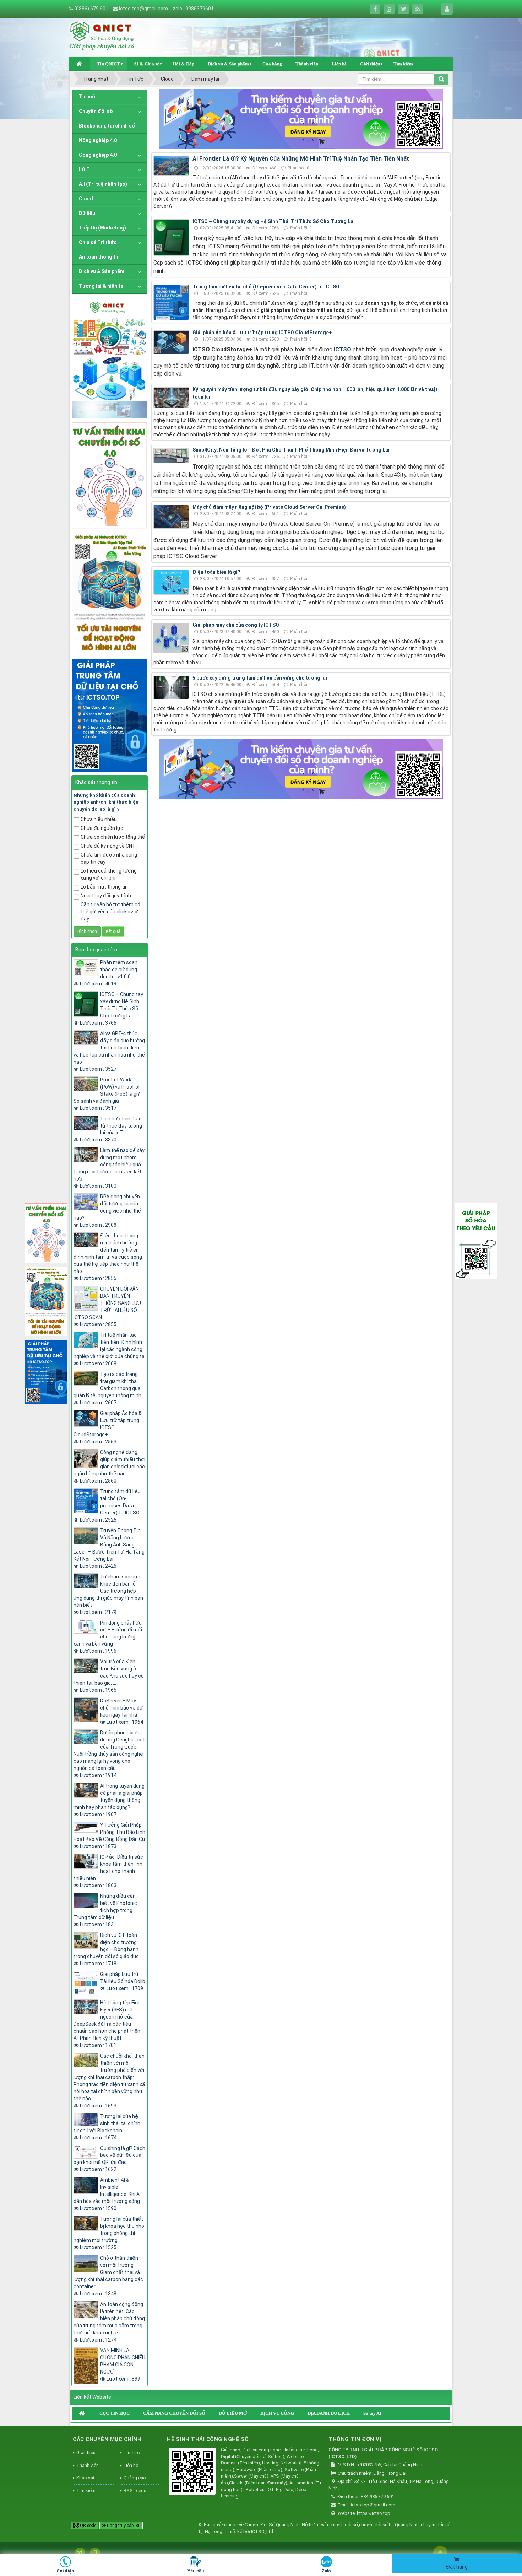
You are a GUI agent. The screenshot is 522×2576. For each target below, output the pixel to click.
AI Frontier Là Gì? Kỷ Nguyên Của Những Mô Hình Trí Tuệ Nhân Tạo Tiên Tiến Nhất (301, 159)
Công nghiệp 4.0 (98, 155)
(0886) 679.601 (91, 9)
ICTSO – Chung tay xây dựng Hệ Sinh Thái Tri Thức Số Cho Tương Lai (274, 221)
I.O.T (84, 169)
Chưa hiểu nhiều (99, 819)
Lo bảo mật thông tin (104, 887)
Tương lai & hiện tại (102, 286)
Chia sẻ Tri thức (98, 242)
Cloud (86, 199)
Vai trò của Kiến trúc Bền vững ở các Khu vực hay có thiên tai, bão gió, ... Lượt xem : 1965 (109, 1676)
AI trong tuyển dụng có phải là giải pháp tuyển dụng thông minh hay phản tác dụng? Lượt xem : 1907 (109, 1800)
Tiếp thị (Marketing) (102, 228)
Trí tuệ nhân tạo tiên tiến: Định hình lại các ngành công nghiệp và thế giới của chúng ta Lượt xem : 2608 (109, 1349)
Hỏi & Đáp (183, 64)
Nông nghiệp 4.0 (98, 140)
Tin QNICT (108, 64)
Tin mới (88, 97)
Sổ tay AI (372, 2413)
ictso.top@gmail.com (143, 9)
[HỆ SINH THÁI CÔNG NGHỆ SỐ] (192, 2472)
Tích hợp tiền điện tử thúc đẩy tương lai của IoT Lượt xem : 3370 (111, 1129)
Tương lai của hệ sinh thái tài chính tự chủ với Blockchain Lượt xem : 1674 (107, 2127)
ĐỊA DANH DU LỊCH (329, 2413)
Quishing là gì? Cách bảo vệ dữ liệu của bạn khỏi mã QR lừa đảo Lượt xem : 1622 (109, 2159)
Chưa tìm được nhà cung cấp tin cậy (109, 858)
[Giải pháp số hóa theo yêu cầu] (476, 1240)
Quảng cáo (135, 2478)
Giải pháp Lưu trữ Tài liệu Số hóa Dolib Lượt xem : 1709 (123, 1981)
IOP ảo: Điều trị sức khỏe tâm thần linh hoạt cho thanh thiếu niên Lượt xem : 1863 (108, 1871)
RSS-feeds (135, 2491)
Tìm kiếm (403, 64)
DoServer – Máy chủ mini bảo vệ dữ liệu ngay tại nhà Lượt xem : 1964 (122, 1711)
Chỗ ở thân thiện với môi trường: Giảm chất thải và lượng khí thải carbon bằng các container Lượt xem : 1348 (108, 2276)
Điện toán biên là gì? (216, 572)
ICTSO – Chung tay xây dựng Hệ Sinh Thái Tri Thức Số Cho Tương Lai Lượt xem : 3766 (112, 1009)
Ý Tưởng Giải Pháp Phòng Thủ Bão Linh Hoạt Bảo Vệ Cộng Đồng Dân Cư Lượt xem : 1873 (109, 1836)
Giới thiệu (370, 64)
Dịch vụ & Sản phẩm (228, 64)
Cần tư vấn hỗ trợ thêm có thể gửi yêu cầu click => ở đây (110, 912)
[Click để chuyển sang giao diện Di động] (95, 2553)
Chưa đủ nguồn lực (102, 828)
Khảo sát (85, 2478)
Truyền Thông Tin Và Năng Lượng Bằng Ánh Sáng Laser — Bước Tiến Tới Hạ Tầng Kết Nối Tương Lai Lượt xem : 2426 (109, 1548)
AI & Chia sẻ (146, 64)
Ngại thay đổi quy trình (106, 896)
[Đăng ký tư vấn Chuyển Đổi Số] (301, 119)
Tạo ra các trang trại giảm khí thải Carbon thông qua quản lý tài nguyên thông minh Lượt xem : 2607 (107, 1388)
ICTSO (342, 349)
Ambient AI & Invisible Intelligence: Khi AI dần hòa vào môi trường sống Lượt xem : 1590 (107, 2194)
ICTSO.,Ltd (262, 2531)
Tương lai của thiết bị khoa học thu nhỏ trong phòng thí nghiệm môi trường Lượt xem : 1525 (109, 2233)
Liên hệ (339, 64)
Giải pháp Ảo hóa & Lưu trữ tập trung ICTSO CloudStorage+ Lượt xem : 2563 (108, 1427)
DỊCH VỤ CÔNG (277, 2413)
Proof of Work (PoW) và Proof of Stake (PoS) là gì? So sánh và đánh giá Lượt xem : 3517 (107, 1094)
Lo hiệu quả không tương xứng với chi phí (109, 874)
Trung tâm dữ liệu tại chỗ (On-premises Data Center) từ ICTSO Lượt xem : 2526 (110, 1506)
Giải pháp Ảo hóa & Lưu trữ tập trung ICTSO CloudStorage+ (262, 333)
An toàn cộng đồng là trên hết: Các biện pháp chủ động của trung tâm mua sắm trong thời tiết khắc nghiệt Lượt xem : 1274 (109, 2322)
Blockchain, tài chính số (107, 126)
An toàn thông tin (99, 257)
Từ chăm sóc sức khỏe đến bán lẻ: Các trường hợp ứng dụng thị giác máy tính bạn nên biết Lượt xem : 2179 (108, 1594)
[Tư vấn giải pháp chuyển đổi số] (109, 475)
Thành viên (307, 64)
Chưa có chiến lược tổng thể (113, 837)
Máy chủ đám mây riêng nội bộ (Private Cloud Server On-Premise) (269, 507)
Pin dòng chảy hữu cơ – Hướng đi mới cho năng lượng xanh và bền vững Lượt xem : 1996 (108, 1637)
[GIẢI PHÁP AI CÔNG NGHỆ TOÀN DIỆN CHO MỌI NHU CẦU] (109, 593)
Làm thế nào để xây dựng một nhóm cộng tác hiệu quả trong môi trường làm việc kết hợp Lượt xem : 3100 (109, 1168)
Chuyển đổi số (96, 111)
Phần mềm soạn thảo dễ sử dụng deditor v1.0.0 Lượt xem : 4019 (109, 973)
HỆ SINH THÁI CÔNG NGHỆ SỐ (208, 2439)
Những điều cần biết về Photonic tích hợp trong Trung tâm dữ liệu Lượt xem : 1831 (105, 1910)
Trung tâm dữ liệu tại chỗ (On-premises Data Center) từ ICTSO (266, 287)
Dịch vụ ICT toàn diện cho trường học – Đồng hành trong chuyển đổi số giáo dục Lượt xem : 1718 (106, 1949)
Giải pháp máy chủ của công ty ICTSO (236, 625)
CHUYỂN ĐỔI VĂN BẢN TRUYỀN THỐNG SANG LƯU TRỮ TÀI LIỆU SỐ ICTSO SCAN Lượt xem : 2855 (107, 1307)
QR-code (88, 2526)
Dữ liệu (87, 213)
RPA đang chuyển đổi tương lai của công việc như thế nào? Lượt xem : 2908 (107, 1211)
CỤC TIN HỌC (115, 2413)
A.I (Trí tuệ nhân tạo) (103, 184)
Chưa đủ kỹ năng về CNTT (110, 846)
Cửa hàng (272, 64)
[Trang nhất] (80, 64)
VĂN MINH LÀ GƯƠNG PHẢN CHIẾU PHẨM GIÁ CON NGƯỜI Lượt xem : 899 (123, 2365)
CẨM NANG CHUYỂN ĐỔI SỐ (174, 2413)
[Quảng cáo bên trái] (109, 358)
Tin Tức (132, 2453)
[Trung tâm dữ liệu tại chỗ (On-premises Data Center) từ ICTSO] (109, 714)
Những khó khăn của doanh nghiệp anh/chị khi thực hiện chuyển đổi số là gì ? (106, 802)
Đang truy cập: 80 (123, 2526)
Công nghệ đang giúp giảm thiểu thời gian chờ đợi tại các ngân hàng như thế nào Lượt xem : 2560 (109, 1467)
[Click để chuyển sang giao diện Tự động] (80, 2553)
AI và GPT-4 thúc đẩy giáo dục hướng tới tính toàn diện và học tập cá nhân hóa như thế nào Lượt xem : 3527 (109, 1051)
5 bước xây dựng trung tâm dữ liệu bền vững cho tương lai (260, 678)
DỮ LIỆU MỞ (233, 2413)
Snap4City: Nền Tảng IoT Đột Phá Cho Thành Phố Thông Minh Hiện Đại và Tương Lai (291, 450)
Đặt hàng (457, 2567)
